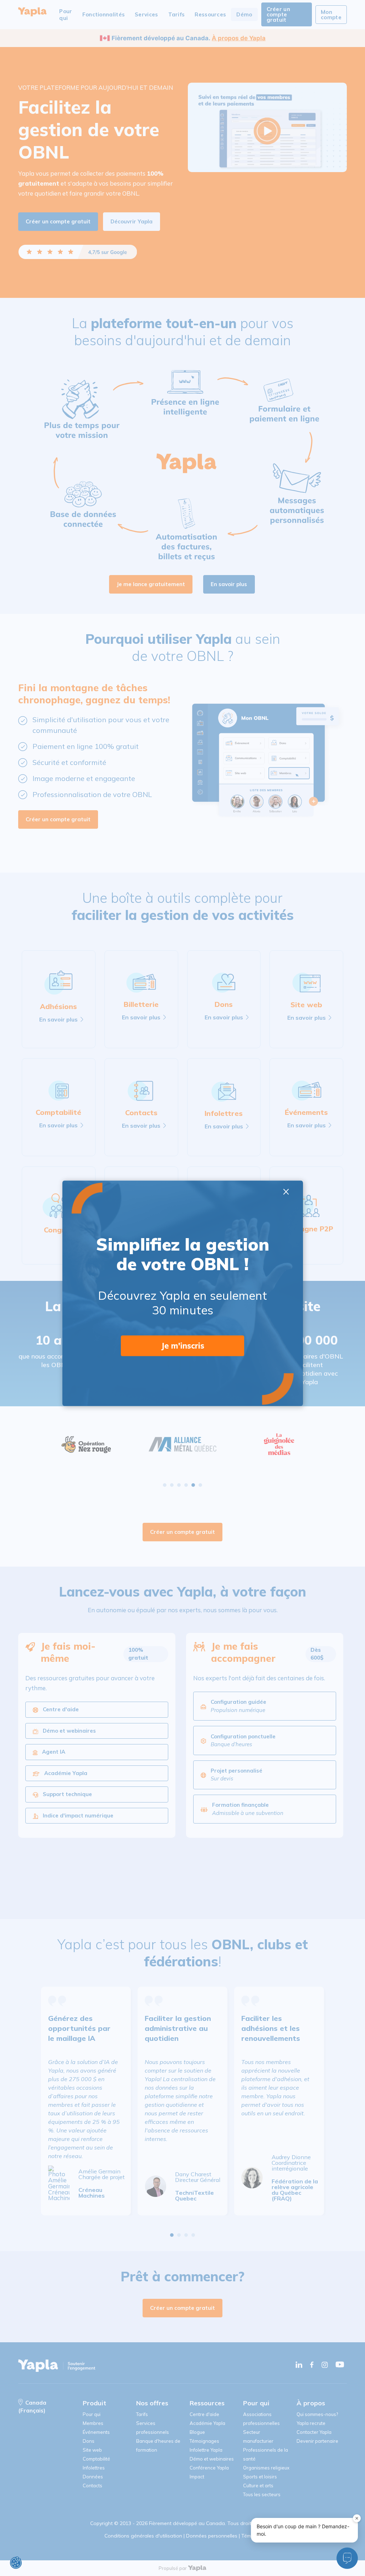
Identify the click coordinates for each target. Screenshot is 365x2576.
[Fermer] (357, 2518)
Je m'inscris (183, 1346)
